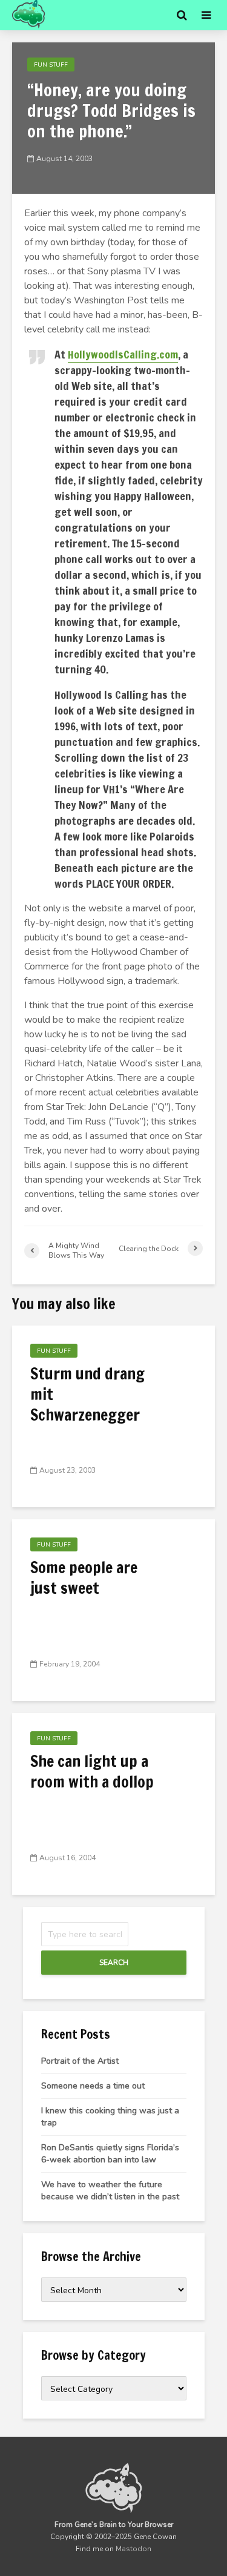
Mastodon (133, 2549)
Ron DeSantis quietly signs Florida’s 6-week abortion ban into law (110, 2154)
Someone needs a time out (93, 2086)
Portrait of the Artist (80, 2061)
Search (114, 1963)
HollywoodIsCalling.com (123, 354)
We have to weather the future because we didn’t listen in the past (110, 2191)
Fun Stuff (51, 65)
